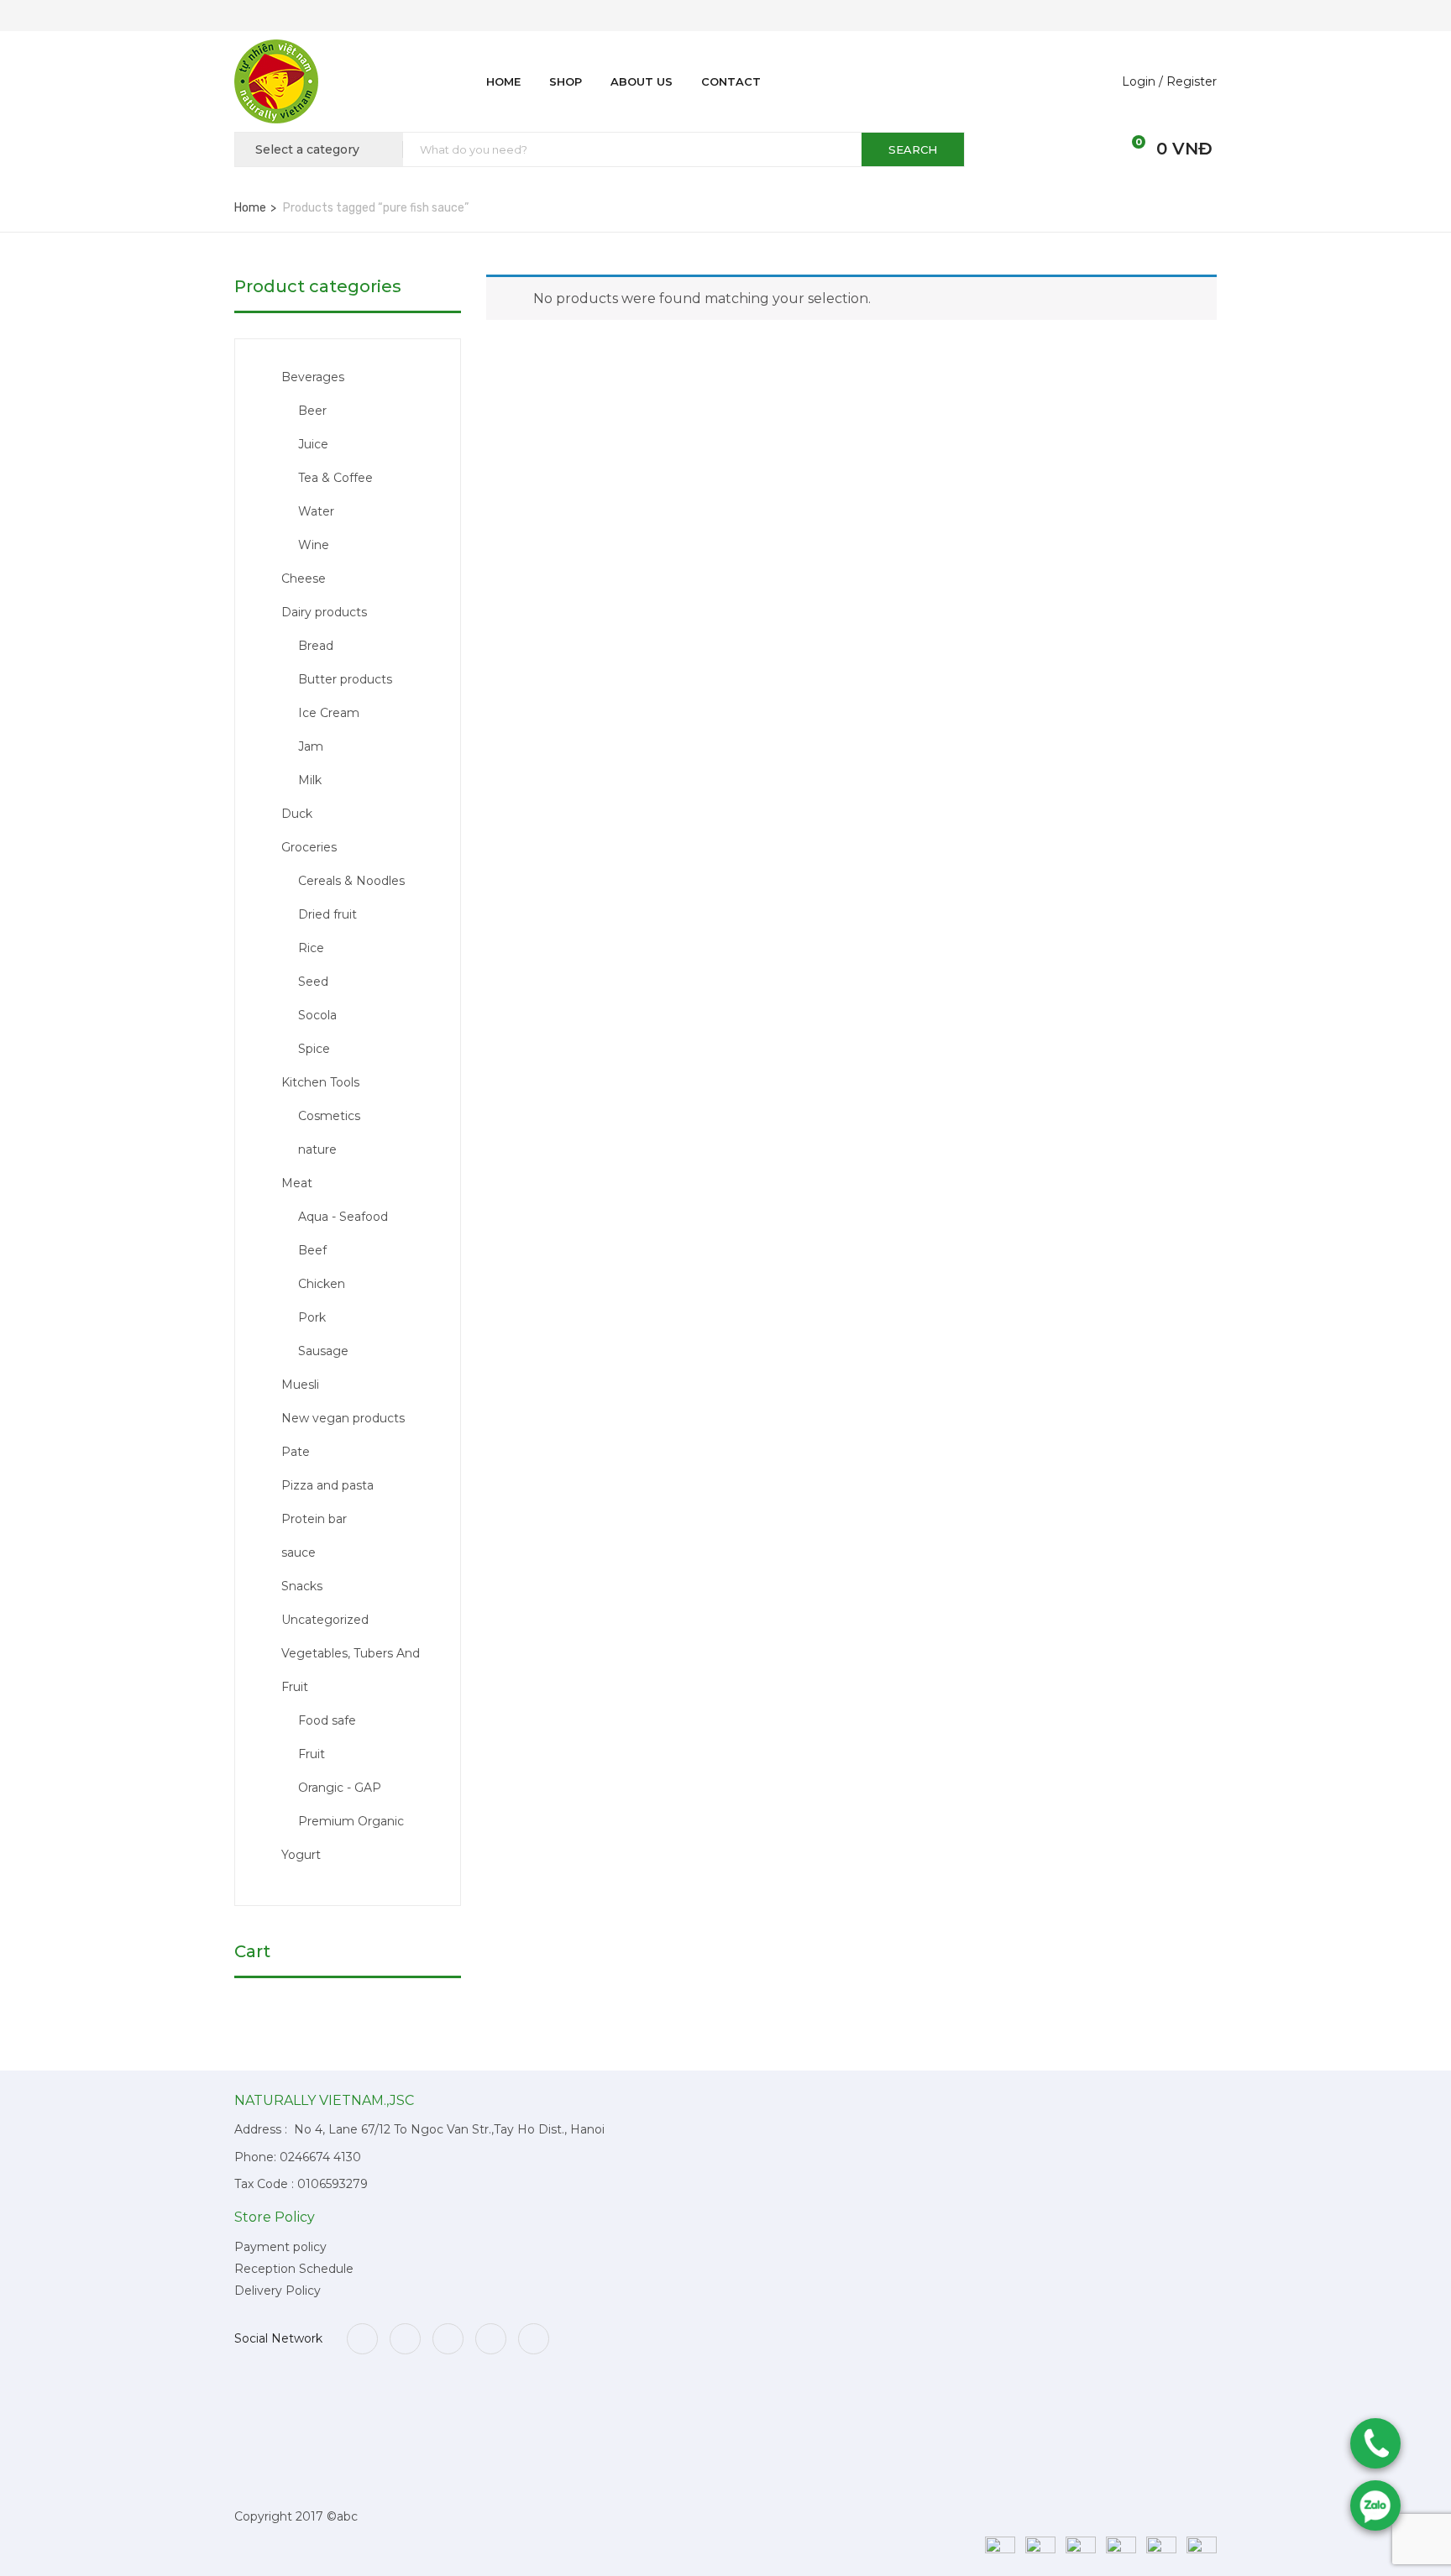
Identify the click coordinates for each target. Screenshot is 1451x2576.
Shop (566, 81)
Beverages (313, 377)
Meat (297, 1183)
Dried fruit (327, 914)
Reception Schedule (294, 2269)
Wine (314, 545)
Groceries (309, 847)
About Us (642, 81)
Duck (297, 814)
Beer (312, 411)
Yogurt (301, 1855)
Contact (731, 81)
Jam (311, 746)
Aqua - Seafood (343, 1217)
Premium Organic (351, 1821)
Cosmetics (329, 1116)
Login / (1142, 81)
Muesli (300, 1385)
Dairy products (324, 612)
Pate (296, 1452)
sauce (299, 1552)
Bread (316, 646)
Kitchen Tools (320, 1082)
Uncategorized (325, 1620)
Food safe (327, 1720)
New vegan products (343, 1418)
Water (316, 511)
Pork (312, 1317)
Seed (313, 982)
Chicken (322, 1284)
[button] (1129, 149)
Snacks (302, 1586)
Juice (313, 444)
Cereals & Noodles (351, 881)
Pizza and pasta (327, 1485)
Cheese (304, 579)
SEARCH (913, 149)
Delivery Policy (278, 2291)
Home (503, 81)
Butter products (345, 679)
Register (1192, 81)
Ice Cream (329, 713)
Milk (310, 780)
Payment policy (280, 2247)
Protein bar (314, 1519)
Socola (317, 1015)
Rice (311, 948)
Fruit (312, 1754)
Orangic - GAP (340, 1788)
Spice (314, 1049)
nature (317, 1149)
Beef (312, 1250)
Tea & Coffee (335, 478)
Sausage (323, 1351)
